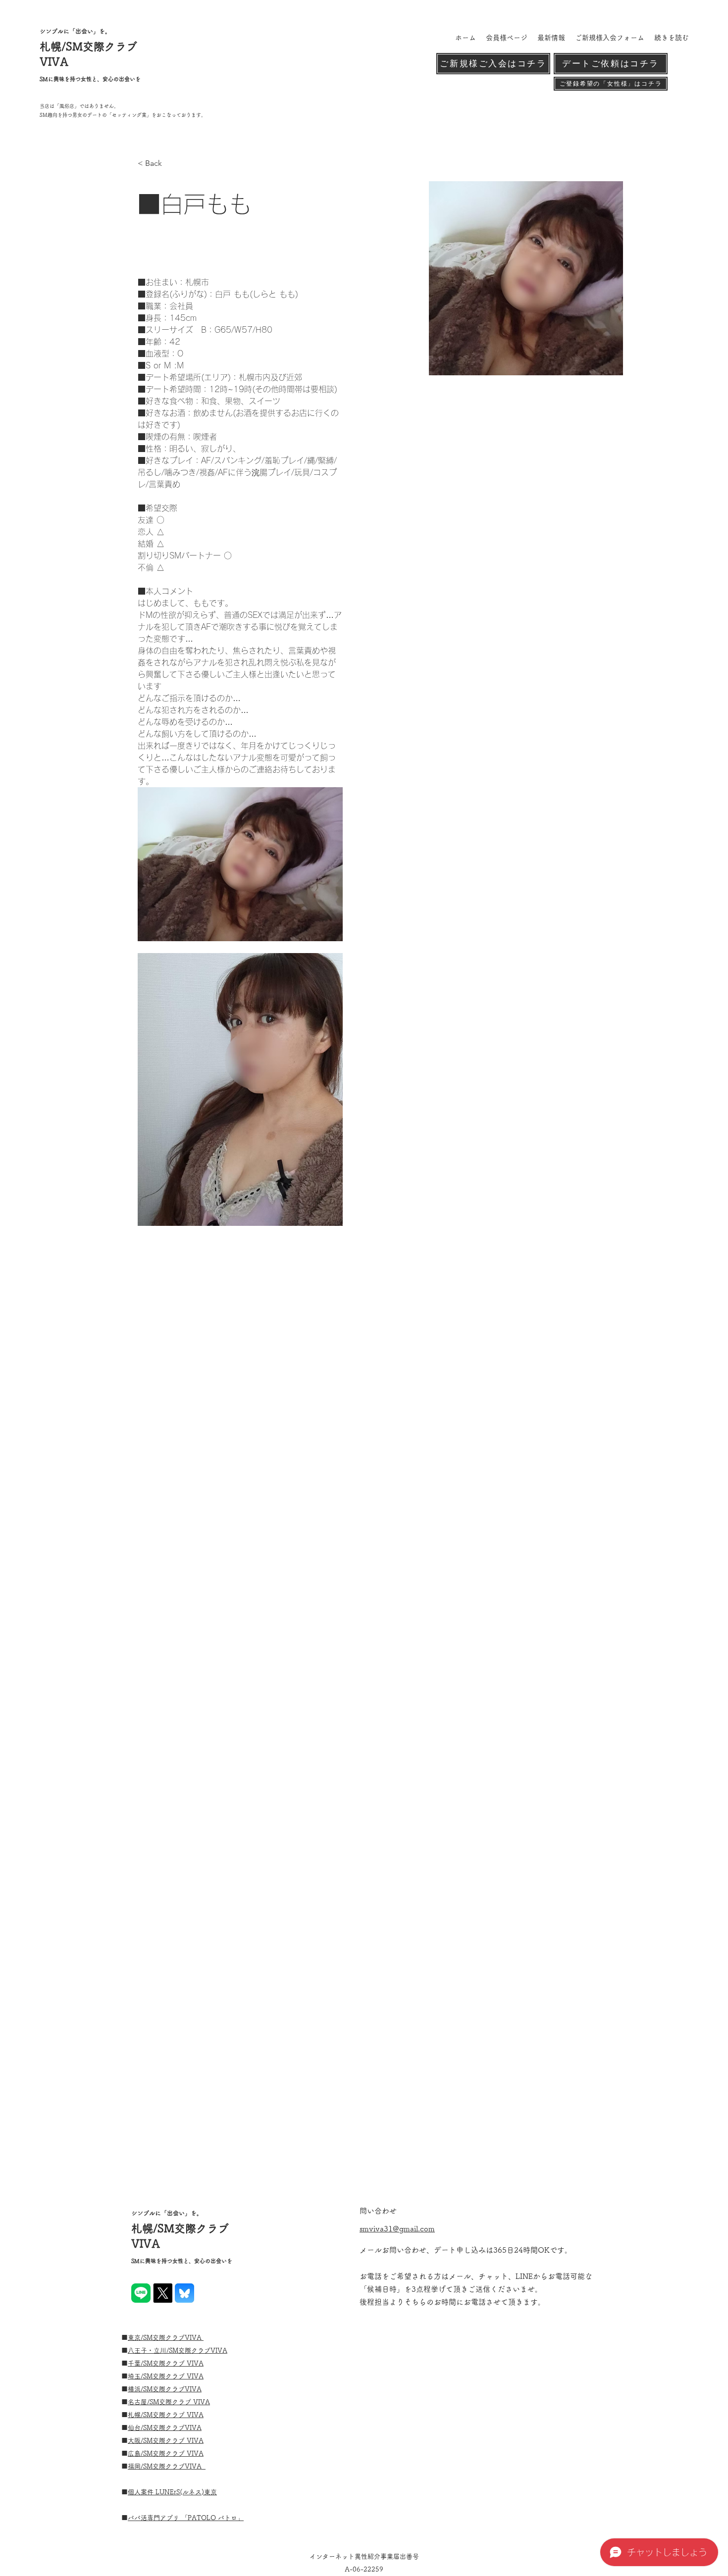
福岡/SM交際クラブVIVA (167, 2466)
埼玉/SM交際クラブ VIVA (166, 2376)
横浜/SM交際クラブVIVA (165, 2389)
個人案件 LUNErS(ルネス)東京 (172, 2492)
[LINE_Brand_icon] (141, 2293)
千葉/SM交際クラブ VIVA (166, 2363)
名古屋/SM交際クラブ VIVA (169, 2402)
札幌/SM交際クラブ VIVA (166, 2415)
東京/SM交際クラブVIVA (166, 2338)
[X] (163, 2293)
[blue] (184, 2293)
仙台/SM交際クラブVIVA (165, 2428)
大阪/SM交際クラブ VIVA (166, 2441)
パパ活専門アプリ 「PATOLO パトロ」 (186, 2518)
